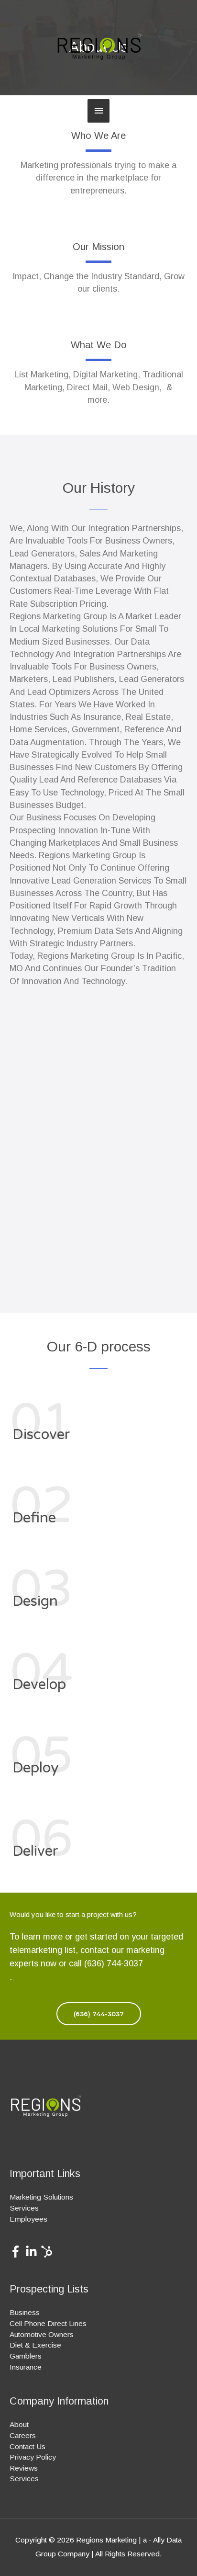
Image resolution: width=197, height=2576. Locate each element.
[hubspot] (49, 2252)
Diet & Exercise (35, 2345)
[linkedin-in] (33, 2252)
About (19, 2424)
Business (25, 2312)
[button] (99, 2014)
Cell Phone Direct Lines (48, 2323)
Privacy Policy (33, 2457)
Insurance (26, 2367)
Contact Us (27, 2446)
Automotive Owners (42, 2334)
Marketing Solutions (41, 2197)
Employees (28, 2219)
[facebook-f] (17, 2252)
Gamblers (26, 2356)
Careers (23, 2435)
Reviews (24, 2468)
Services (24, 2208)
